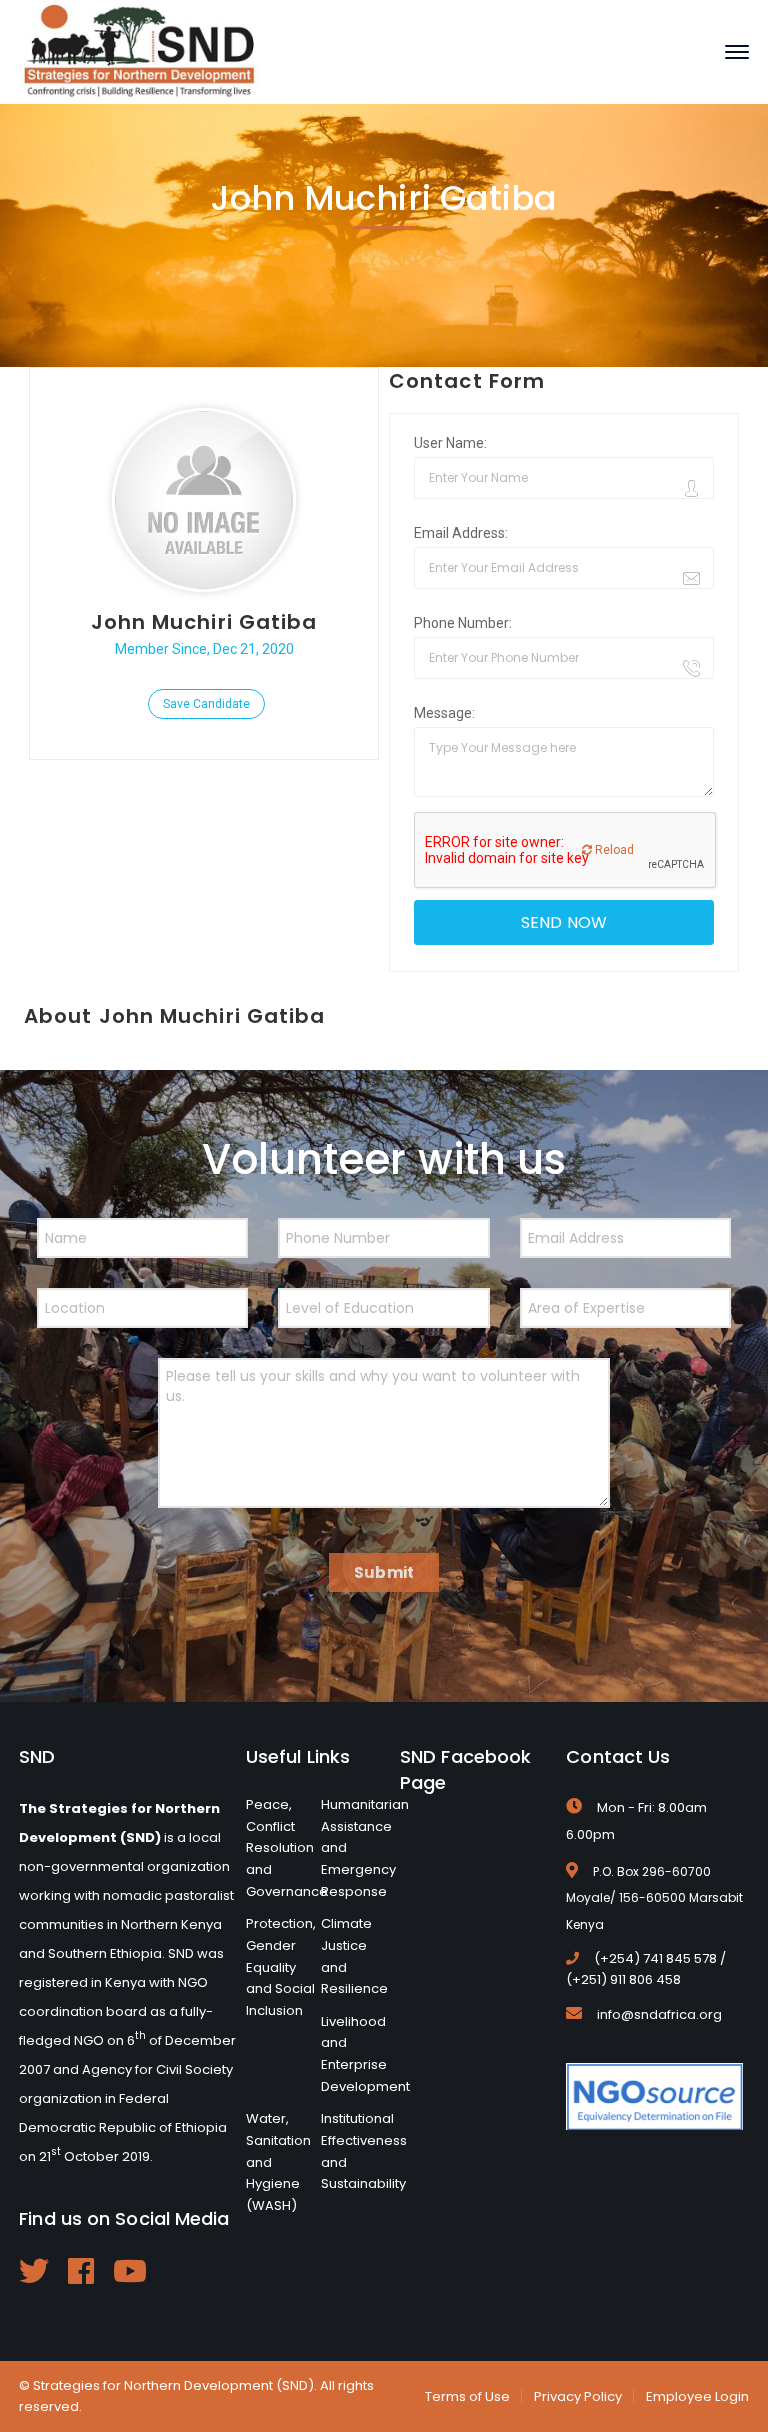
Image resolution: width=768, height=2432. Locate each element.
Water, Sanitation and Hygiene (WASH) (278, 2162)
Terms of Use (467, 2396)
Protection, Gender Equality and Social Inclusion (281, 1967)
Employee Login (697, 2396)
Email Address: (461, 533)
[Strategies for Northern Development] (139, 50)
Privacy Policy (578, 2396)
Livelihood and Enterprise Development (365, 2054)
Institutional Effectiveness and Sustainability (364, 2151)
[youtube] (130, 2271)
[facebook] (81, 2271)
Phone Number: (463, 623)
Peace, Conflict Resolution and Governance (287, 1848)
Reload (613, 850)
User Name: (450, 443)
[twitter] (34, 2271)
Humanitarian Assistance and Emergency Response (365, 1848)
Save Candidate (206, 704)
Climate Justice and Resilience (354, 1956)
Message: (444, 713)
